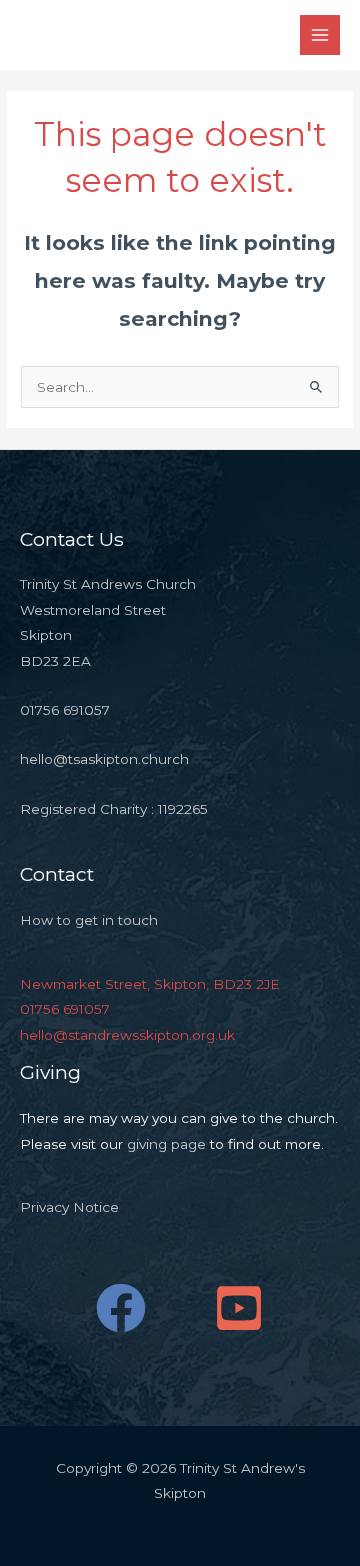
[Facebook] (121, 1308)
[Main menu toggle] (320, 35)
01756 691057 (65, 1009)
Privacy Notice (69, 1207)
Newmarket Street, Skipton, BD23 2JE (150, 984)
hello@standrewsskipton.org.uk (127, 1035)
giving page (166, 1144)
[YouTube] (239, 1308)
